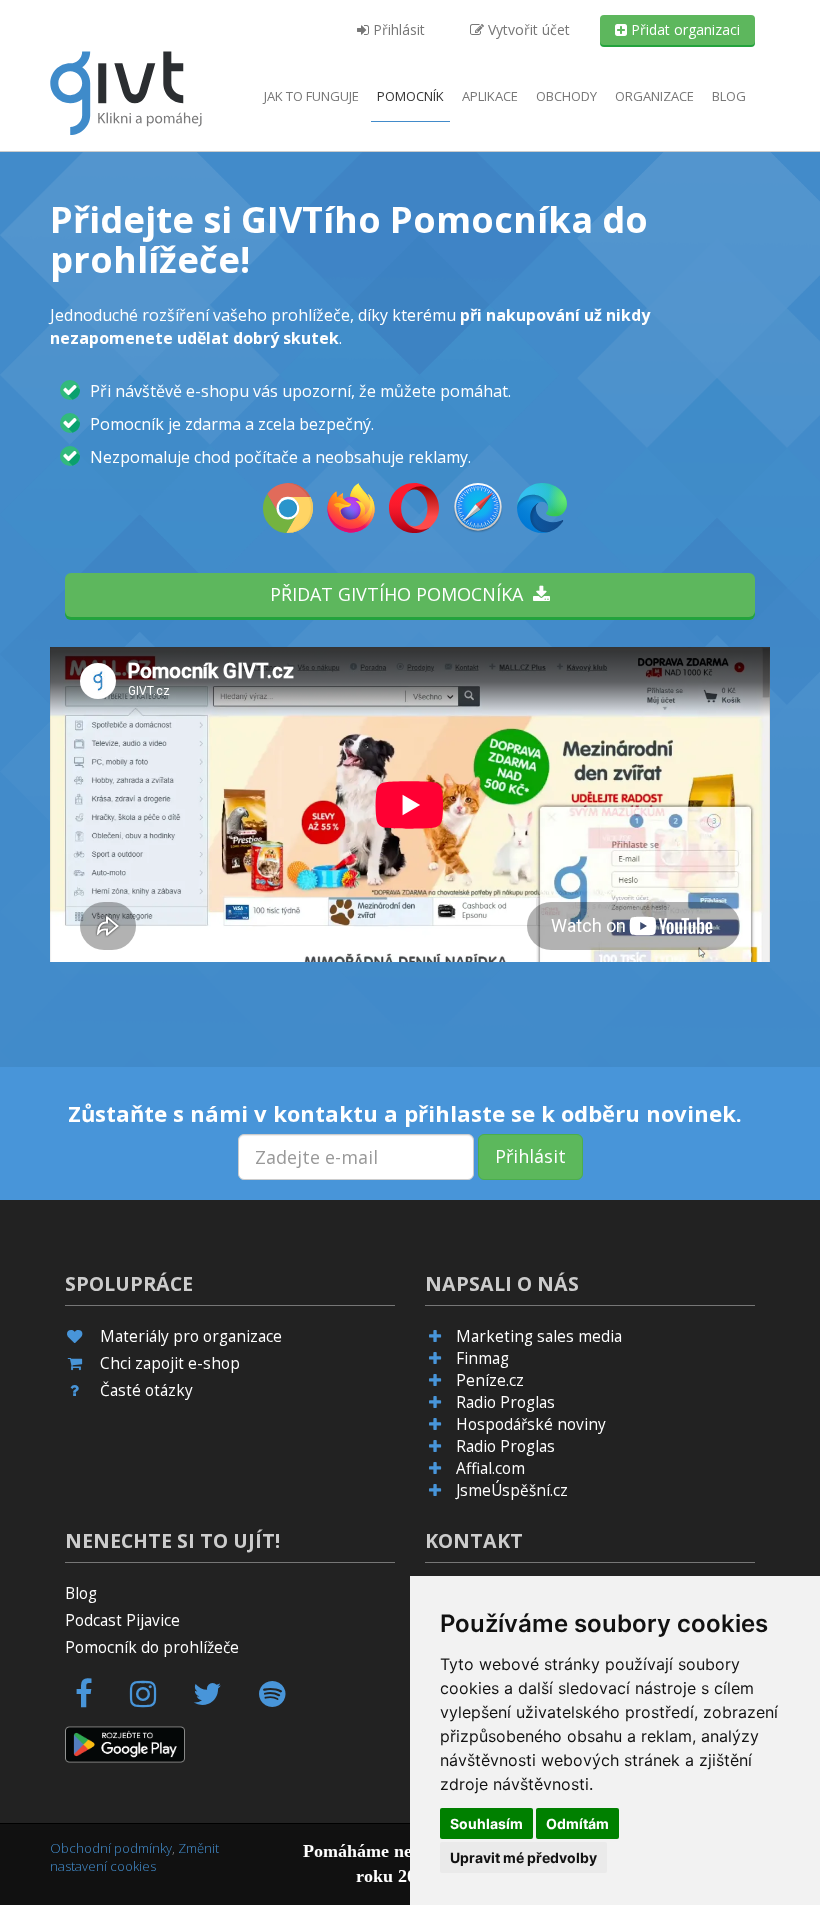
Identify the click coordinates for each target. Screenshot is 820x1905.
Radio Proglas (505, 1402)
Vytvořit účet (527, 29)
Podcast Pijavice (122, 1620)
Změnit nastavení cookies (134, 1857)
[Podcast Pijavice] (283, 1699)
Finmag (482, 1358)
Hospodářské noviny (531, 1424)
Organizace (654, 96)
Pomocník (410, 96)
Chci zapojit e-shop (170, 1363)
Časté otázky (146, 1390)
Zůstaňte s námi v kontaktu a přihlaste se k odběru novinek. (405, 1113)
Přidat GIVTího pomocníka (401, 594)
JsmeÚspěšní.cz (512, 1490)
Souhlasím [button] (486, 1823)
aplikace (490, 96)
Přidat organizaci (683, 29)
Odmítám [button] (577, 1823)
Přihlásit (397, 29)
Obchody (566, 96)
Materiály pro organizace (191, 1336)
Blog (729, 96)
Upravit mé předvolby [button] (523, 1857)
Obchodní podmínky (111, 1848)
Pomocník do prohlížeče (152, 1647)
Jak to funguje (311, 96)
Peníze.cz (490, 1380)
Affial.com (490, 1468)
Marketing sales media (539, 1336)
